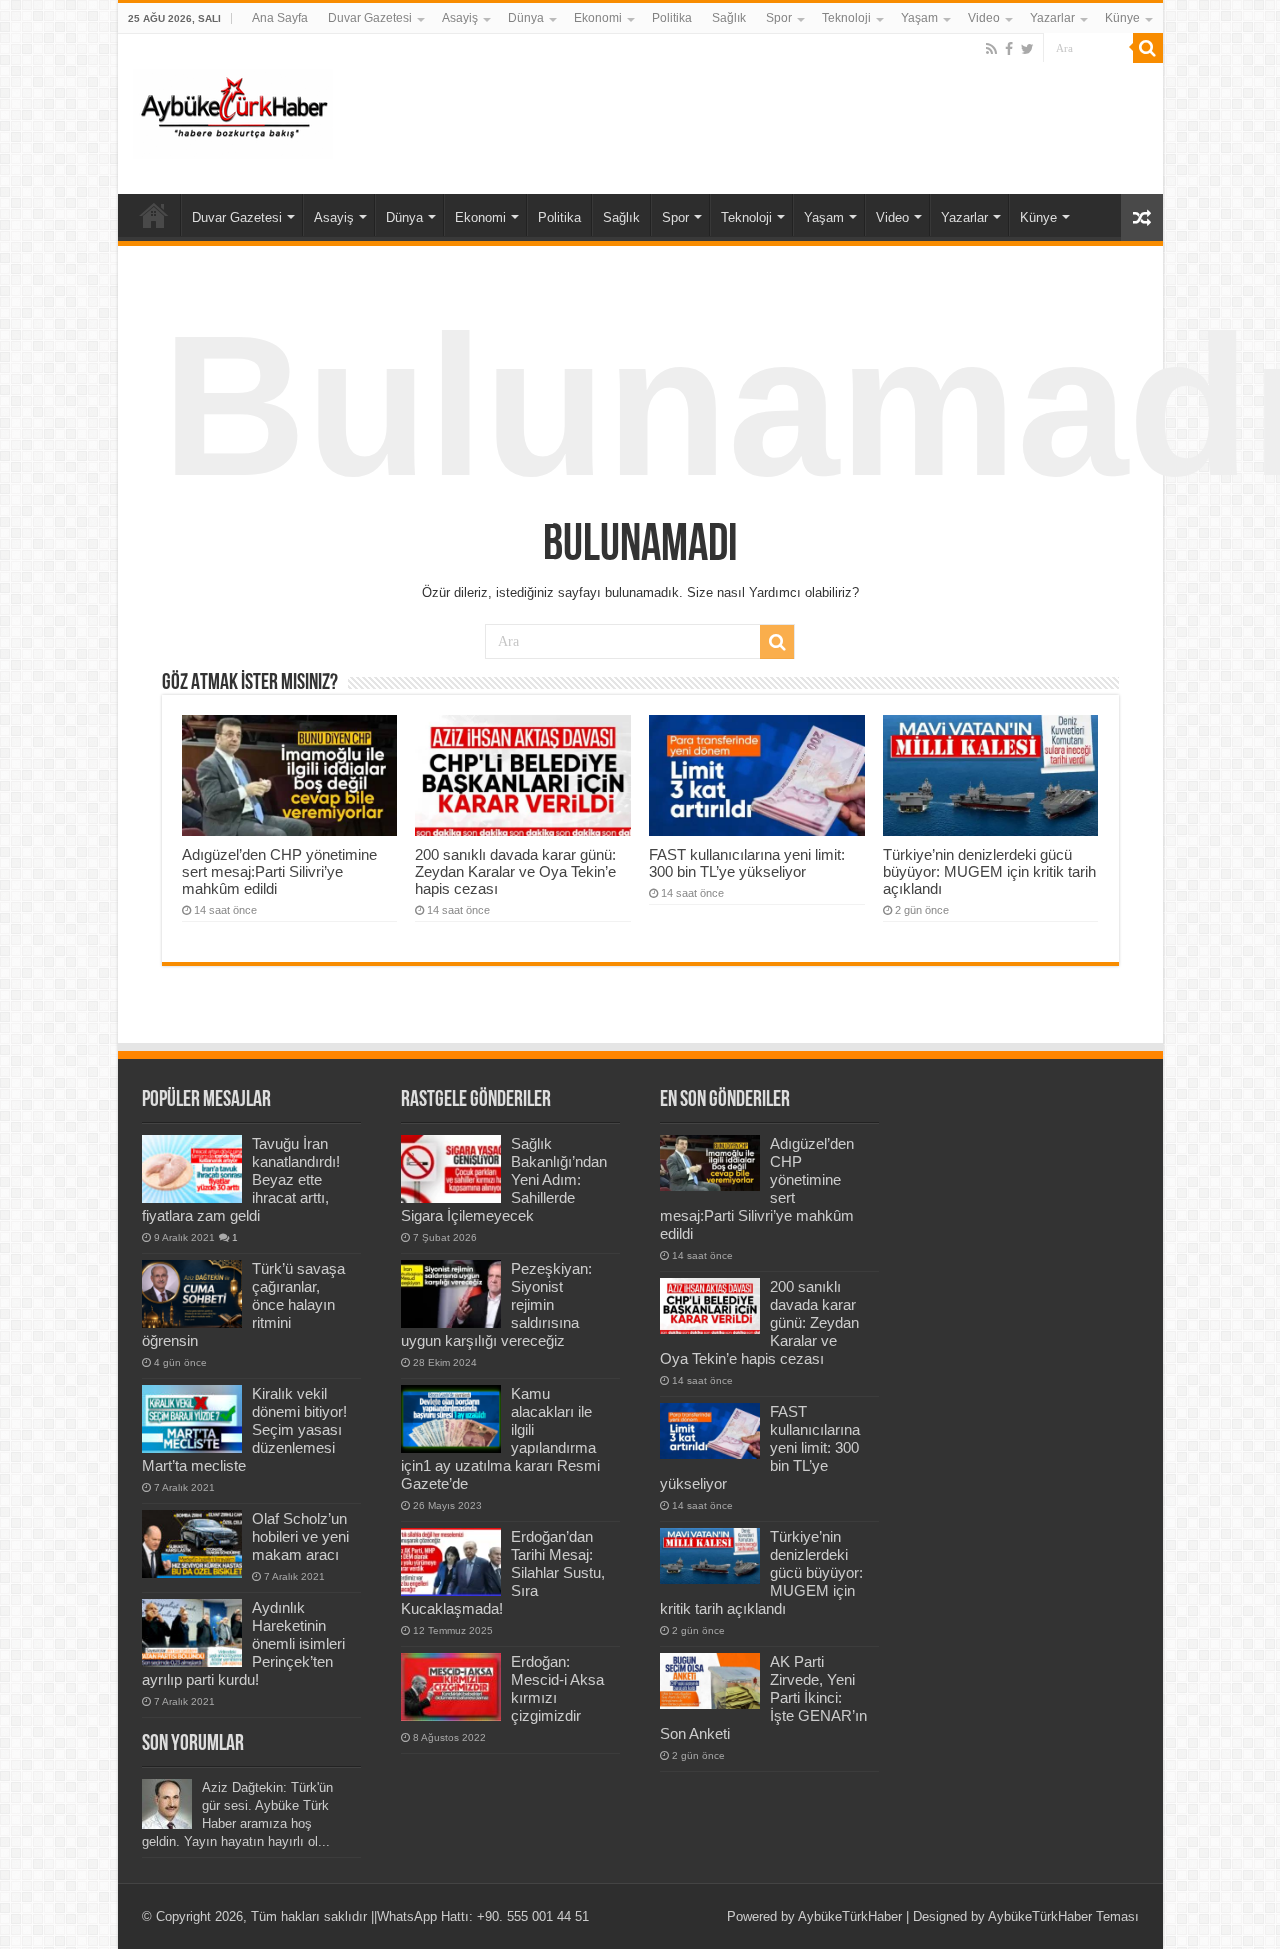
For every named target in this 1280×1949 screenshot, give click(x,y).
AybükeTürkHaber (850, 1916)
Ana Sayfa (280, 18)
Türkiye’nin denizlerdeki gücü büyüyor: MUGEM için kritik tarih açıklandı (989, 871)
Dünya (526, 18)
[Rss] (991, 49)
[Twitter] (1027, 49)
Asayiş (460, 18)
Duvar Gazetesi (370, 18)
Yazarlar (1052, 18)
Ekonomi (598, 18)
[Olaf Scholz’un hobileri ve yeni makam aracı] (192, 1544)
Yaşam (919, 18)
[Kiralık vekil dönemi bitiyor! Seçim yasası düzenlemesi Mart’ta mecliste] (192, 1419)
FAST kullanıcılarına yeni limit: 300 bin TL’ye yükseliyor (747, 863)
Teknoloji (846, 18)
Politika (672, 18)
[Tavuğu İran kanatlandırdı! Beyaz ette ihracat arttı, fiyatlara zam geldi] (192, 1169)
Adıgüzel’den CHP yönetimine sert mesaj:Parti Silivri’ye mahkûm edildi (279, 871)
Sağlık (729, 18)
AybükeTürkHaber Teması (1063, 1916)
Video (984, 18)
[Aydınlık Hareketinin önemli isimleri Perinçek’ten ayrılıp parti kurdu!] (192, 1633)
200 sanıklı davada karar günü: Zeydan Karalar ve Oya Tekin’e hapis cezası (515, 871)
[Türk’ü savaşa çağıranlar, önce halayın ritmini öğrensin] (192, 1294)
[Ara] (1148, 48)
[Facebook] (1009, 49)
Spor (779, 18)
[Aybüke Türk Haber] (233, 110)
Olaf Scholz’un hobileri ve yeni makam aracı (300, 1536)
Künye (1122, 18)
